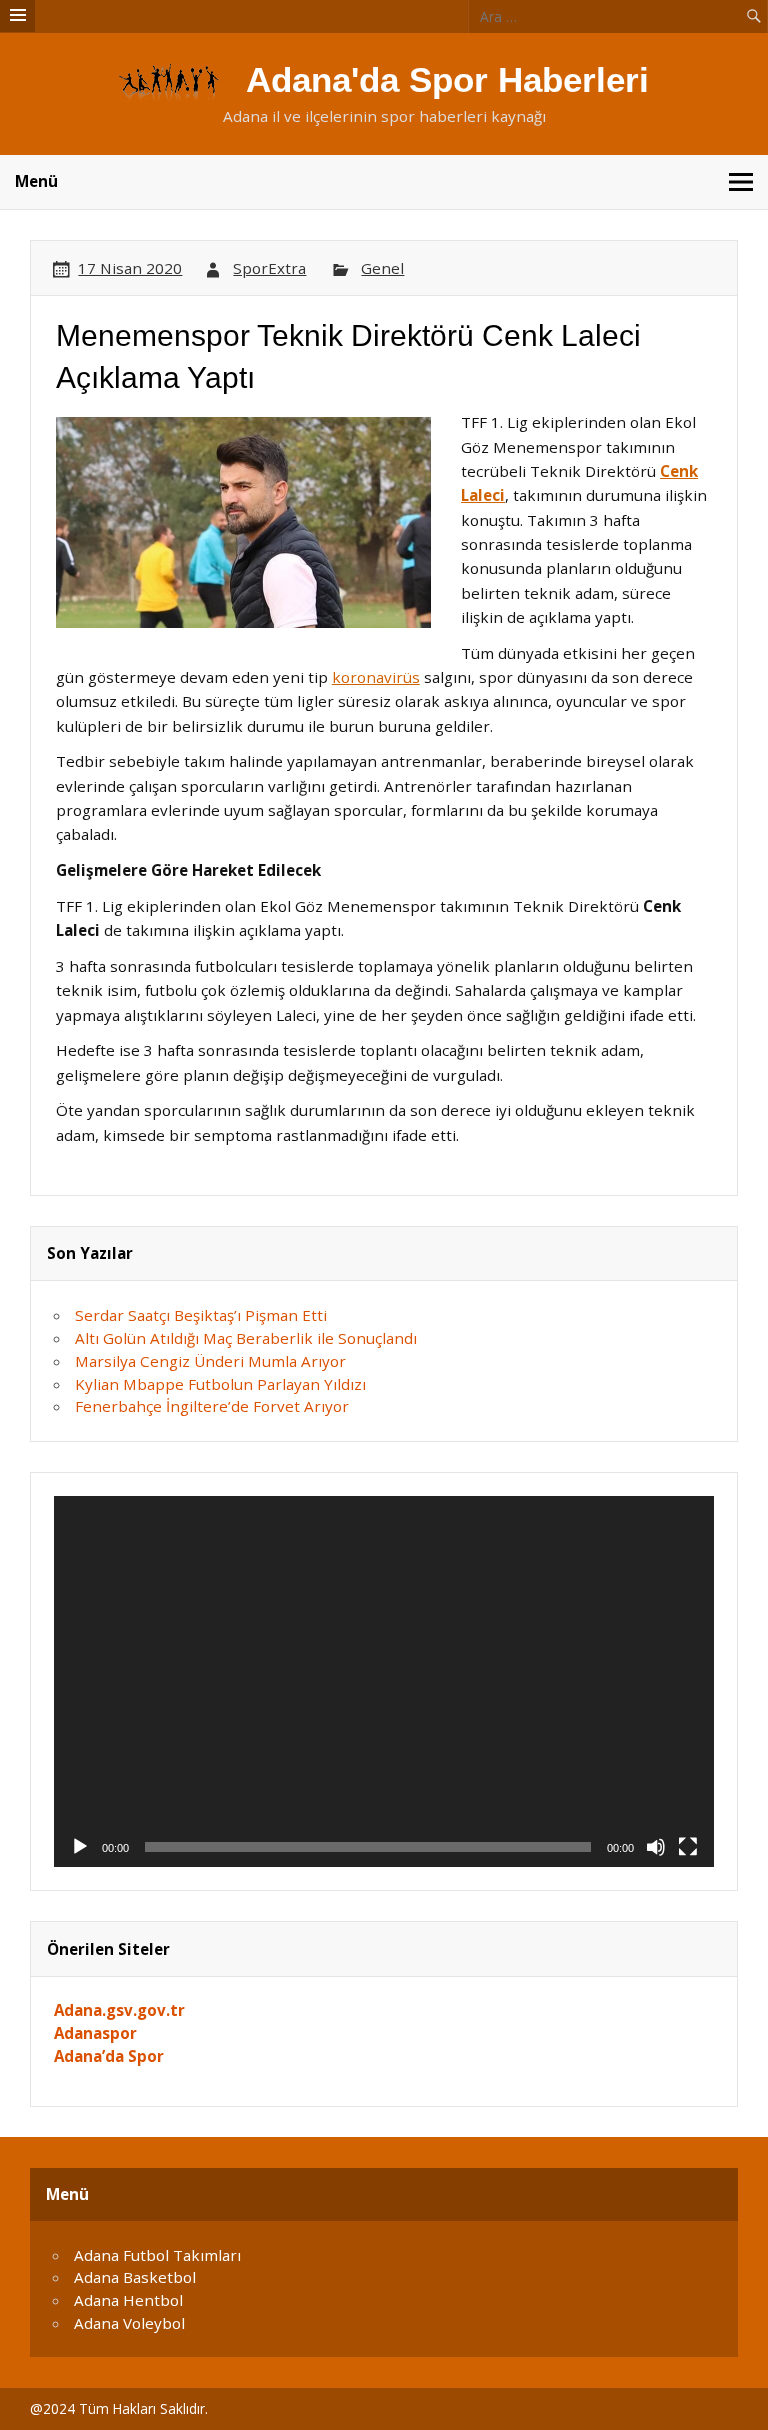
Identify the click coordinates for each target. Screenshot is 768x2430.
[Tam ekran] (688, 1847)
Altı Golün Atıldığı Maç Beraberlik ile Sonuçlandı (246, 1338)
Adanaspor (95, 2033)
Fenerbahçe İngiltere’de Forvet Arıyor (212, 1406)
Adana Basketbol (135, 2277)
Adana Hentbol (128, 2300)
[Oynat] (80, 1847)
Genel (382, 268)
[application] (384, 1681)
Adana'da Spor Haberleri (447, 79)
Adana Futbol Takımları (157, 2255)
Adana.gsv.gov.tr (119, 2010)
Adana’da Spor (109, 2056)
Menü (36, 181)
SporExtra (269, 268)
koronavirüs (376, 677)
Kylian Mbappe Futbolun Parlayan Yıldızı (220, 1384)
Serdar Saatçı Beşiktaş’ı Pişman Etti (201, 1315)
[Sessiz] (656, 1847)
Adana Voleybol (129, 2323)
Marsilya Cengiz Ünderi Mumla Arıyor (210, 1361)
